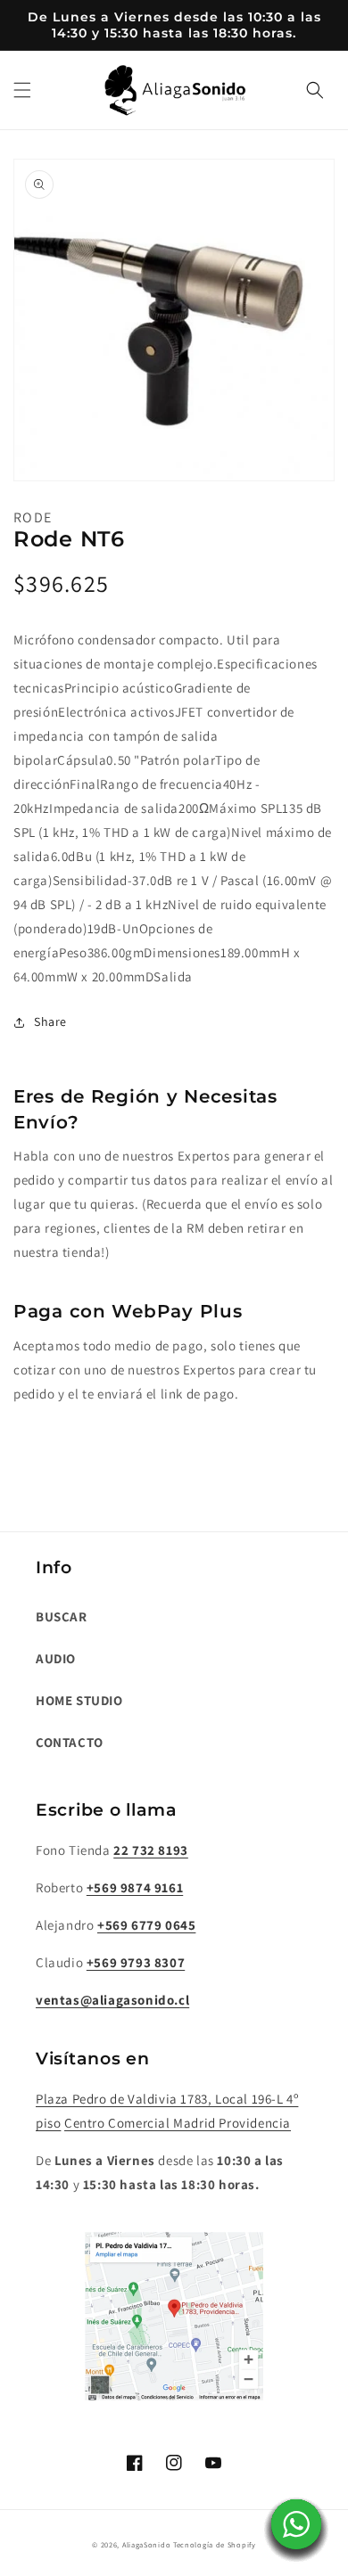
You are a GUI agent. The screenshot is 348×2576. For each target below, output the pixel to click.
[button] (22, 90)
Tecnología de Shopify (215, 2544)
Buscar (62, 1616)
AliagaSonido (146, 2544)
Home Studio (79, 1700)
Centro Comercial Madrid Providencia (178, 2123)
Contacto (70, 1742)
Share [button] (50, 1021)
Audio (56, 1658)
